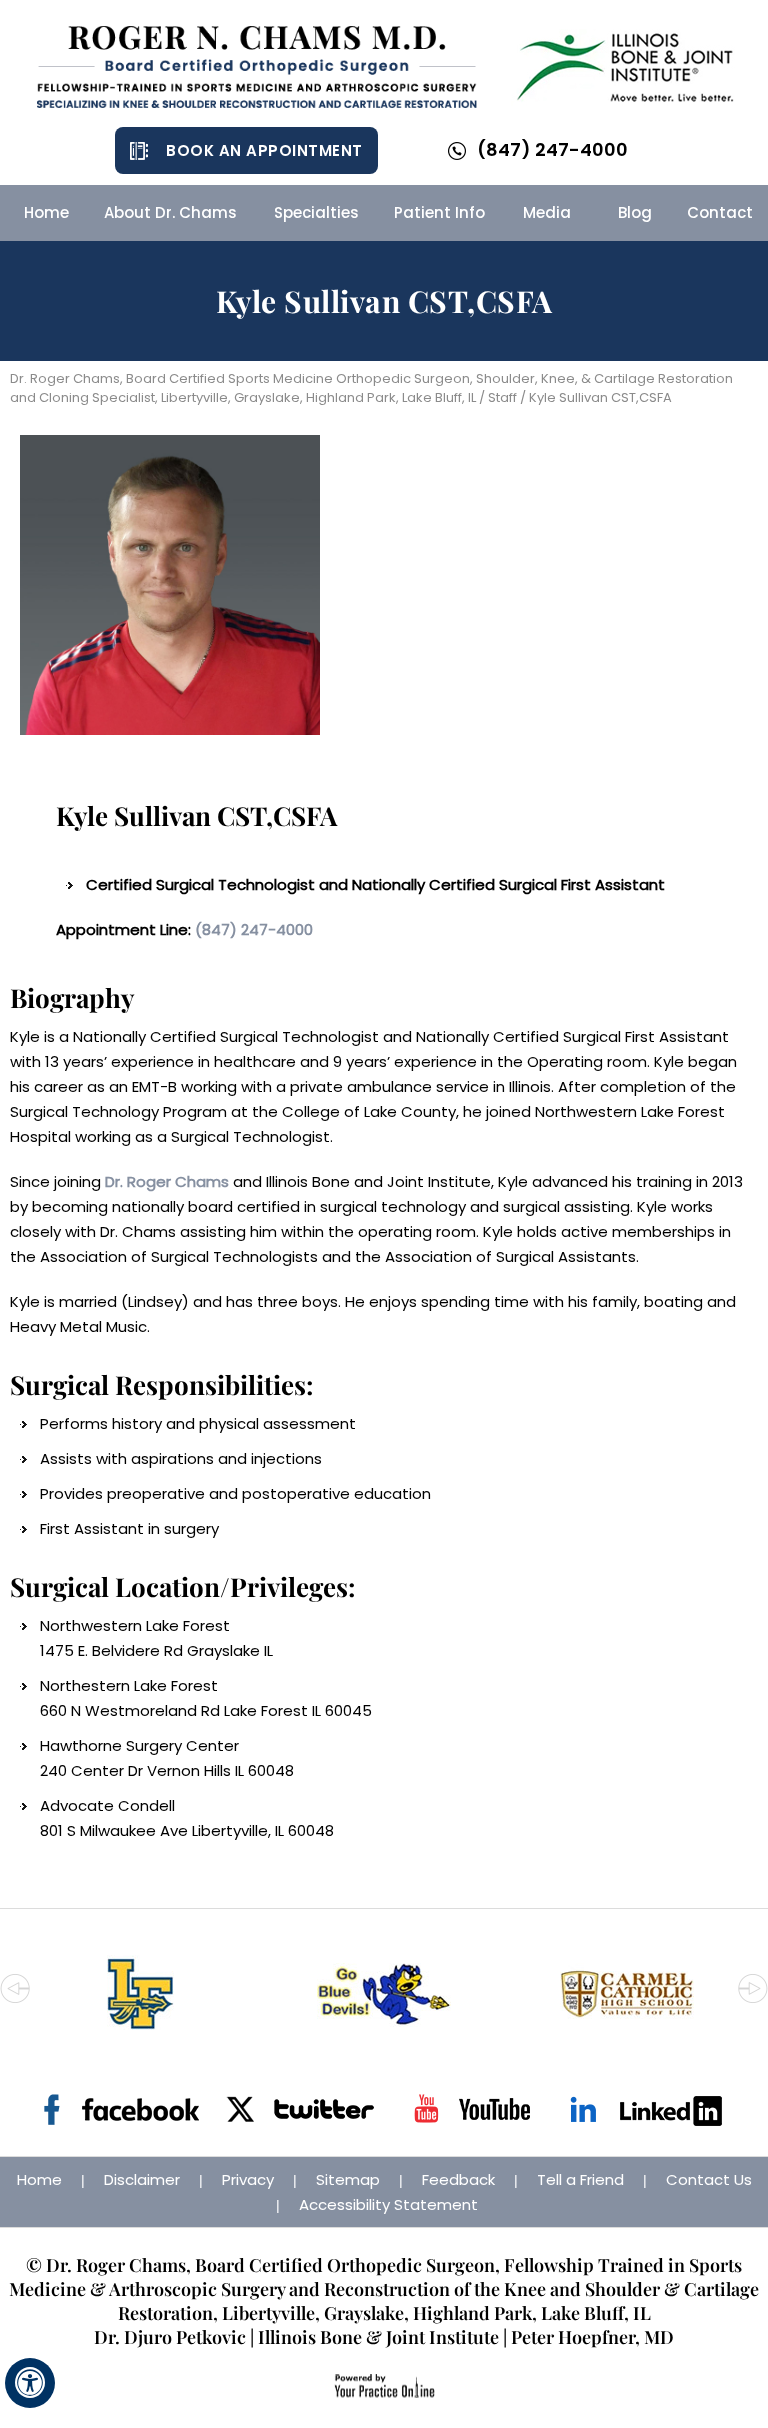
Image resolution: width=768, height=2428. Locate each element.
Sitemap (348, 2179)
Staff (502, 397)
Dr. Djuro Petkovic (170, 2337)
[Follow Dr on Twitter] (296, 2109)
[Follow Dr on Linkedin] (646, 2109)
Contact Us (709, 2179)
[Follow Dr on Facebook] (121, 2109)
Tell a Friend (580, 2179)
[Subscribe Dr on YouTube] (471, 2109)
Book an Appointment (264, 150)
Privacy (248, 2179)
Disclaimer (142, 2179)
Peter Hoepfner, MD (592, 2337)
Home (39, 2179)
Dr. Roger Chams (167, 1181)
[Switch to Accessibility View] (30, 2383)
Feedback (458, 2179)
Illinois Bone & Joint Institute (378, 2337)
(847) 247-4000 (552, 149)
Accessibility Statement (388, 2204)
